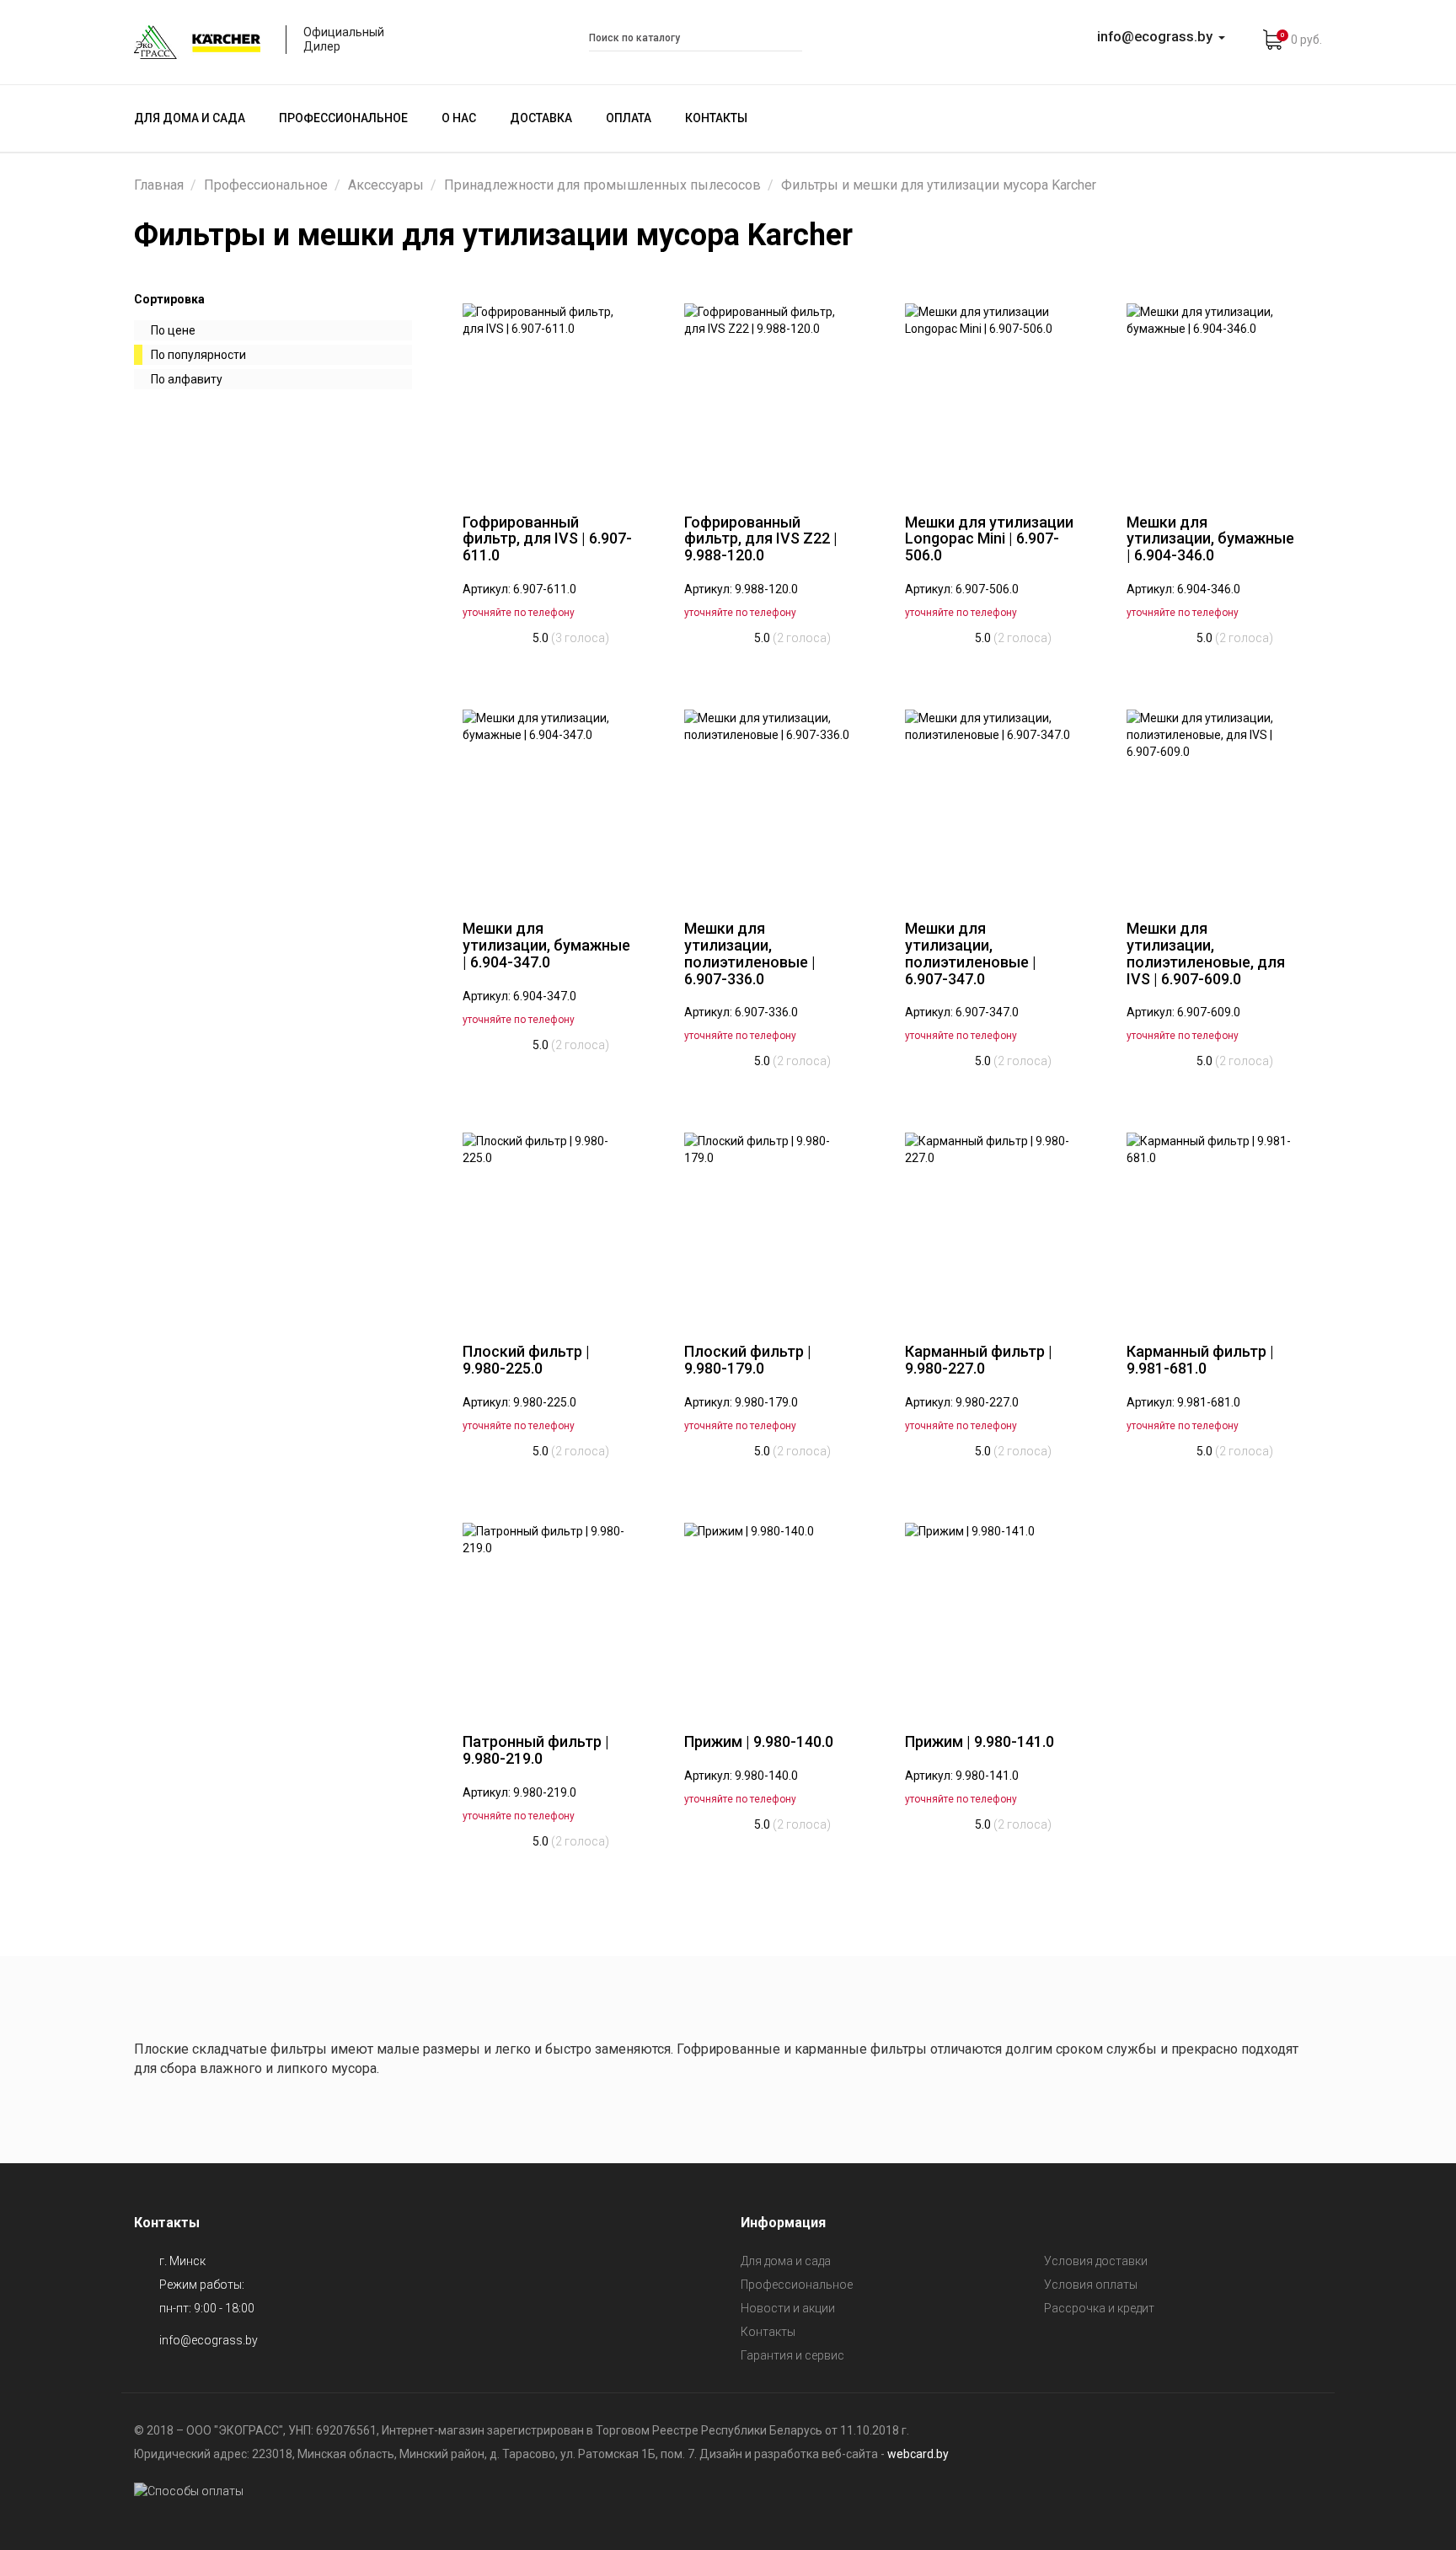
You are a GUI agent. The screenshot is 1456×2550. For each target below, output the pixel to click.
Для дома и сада (190, 118)
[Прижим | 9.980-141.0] (990, 1615)
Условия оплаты (1091, 2285)
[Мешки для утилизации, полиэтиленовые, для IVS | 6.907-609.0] (1212, 802)
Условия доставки (1096, 2261)
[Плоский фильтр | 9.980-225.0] (548, 1225)
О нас (459, 118)
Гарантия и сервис (792, 2355)
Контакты (716, 118)
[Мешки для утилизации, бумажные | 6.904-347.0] (548, 802)
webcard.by (918, 2454)
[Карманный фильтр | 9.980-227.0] (990, 1225)
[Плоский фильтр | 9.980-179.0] (770, 1225)
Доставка (541, 118)
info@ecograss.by (209, 2340)
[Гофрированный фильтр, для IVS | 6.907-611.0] (548, 396)
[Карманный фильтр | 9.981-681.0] (1212, 1225)
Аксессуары (386, 185)
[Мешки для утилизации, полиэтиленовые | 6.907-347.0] (990, 802)
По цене (173, 330)
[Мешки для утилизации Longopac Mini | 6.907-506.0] (990, 396)
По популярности (198, 355)
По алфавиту (187, 379)
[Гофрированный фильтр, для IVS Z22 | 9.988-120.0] (770, 396)
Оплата (629, 118)
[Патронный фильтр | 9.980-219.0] (548, 1615)
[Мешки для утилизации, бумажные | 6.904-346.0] (1212, 396)
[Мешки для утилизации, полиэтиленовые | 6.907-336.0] (770, 802)
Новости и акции (788, 2308)
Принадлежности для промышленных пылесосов (602, 185)
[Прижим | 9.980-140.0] (770, 1615)
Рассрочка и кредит (1099, 2308)
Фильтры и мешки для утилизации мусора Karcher (939, 185)
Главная (159, 185)
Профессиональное (343, 118)
